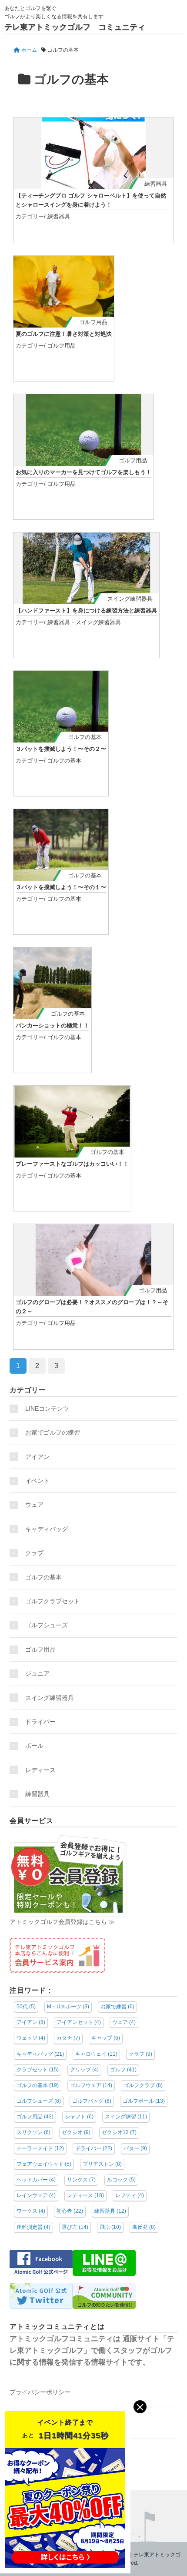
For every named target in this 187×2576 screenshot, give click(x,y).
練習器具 (156, 184)
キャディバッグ (47, 1529)
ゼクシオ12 (119, 2132)
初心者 (70, 2211)
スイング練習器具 (130, 599)
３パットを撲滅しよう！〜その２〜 (61, 749)
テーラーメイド (40, 2148)
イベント (37, 1481)
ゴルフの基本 (85, 737)
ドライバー (40, 1722)
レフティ (130, 2195)
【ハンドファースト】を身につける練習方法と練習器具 (86, 611)
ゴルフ (123, 2070)
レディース (43, 1770)
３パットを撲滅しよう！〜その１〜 (61, 887)
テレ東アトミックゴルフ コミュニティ (75, 27)
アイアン (37, 1457)
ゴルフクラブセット (53, 1601)
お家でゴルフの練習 (53, 1432)
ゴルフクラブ (143, 2085)
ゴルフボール (144, 2101)
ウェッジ (31, 2038)
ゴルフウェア (91, 2085)
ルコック (121, 2180)
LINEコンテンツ (47, 1408)
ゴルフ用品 (93, 322)
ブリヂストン (102, 2164)
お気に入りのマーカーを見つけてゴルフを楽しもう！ (83, 472)
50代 (26, 2007)
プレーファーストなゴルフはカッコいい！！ (72, 1164)
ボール (34, 1746)
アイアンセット (79, 2022)
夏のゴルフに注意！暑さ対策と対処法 (64, 334)
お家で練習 (117, 2007)
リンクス (81, 2180)
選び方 (75, 2227)
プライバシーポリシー (40, 2392)
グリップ (84, 2070)
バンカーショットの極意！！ (52, 1025)
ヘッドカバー (36, 2180)
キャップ (106, 2038)
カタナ (68, 2038)
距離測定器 (33, 2227)
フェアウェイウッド (44, 2164)
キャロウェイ (96, 2054)
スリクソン (33, 2132)
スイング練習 (126, 2117)
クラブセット (38, 2070)
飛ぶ (110, 2227)
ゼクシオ (76, 2132)
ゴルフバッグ (92, 2101)
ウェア (34, 1505)
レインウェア (36, 2195)
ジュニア (37, 1673)
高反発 (144, 2227)
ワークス (31, 2211)
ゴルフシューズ (47, 1625)
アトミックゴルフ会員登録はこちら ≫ (62, 1922)
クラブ (34, 1553)
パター (135, 2148)
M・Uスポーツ (68, 2007)
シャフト (79, 2117)
